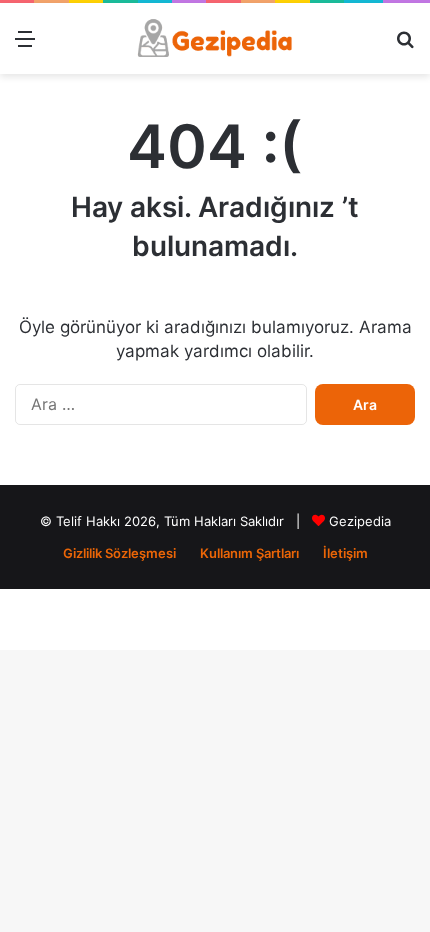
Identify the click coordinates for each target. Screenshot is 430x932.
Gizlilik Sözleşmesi (119, 553)
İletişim (345, 553)
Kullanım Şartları (249, 553)
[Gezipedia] (215, 38)
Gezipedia (360, 521)
